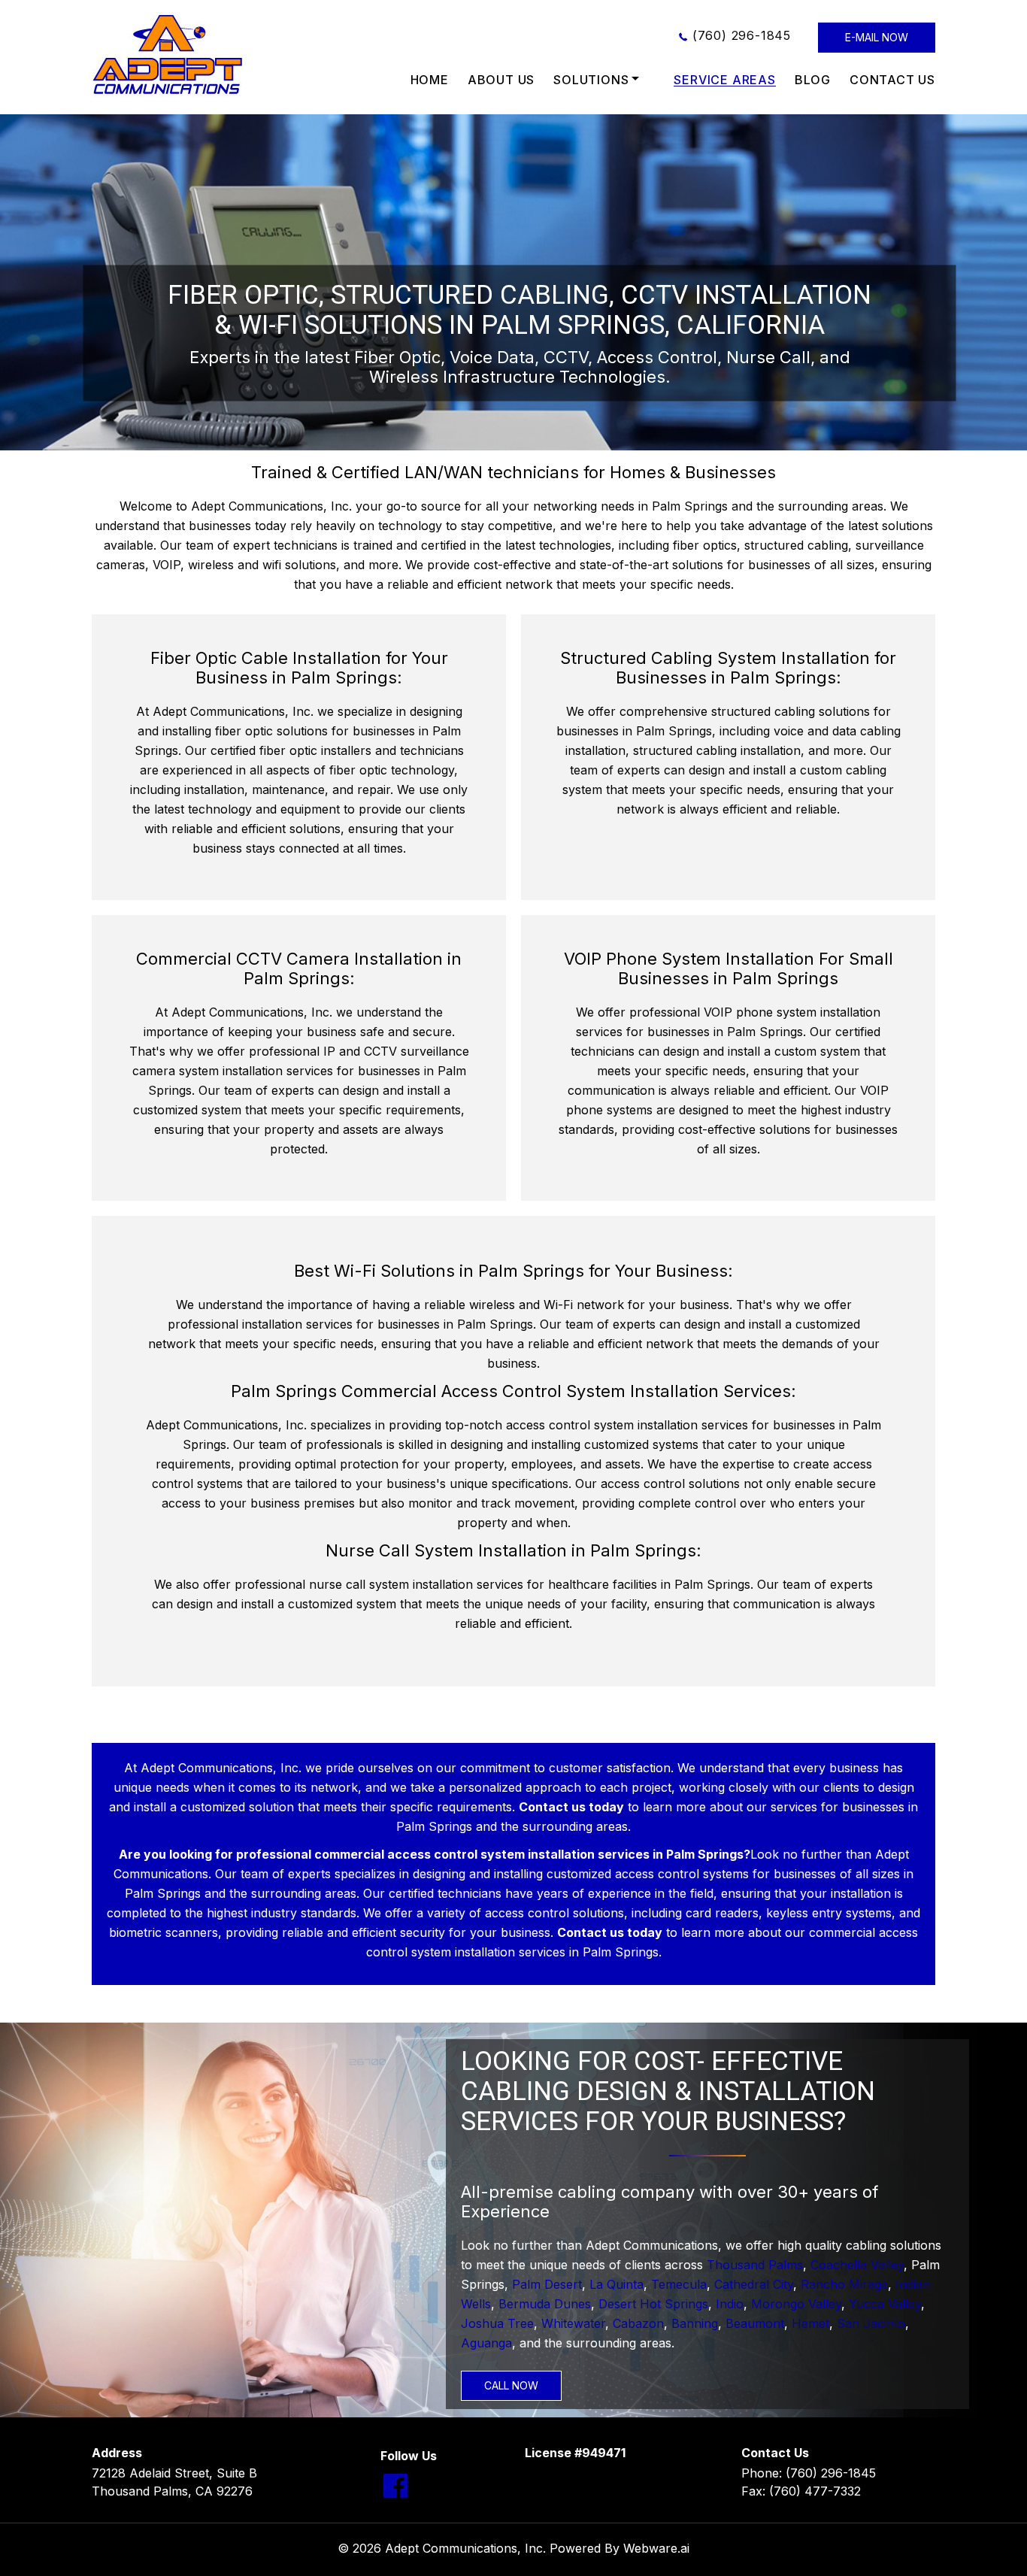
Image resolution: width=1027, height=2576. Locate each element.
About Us (501, 80)
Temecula (679, 2284)
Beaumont (755, 2323)
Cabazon (638, 2323)
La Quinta (617, 2284)
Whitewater (573, 2323)
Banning (695, 2323)
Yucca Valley (885, 2304)
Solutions (591, 80)
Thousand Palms (755, 2265)
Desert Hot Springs (653, 2304)
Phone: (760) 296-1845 (809, 2473)
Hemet (810, 2323)
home (430, 80)
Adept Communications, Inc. (465, 2548)
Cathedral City (754, 2284)
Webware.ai (656, 2548)
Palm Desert (547, 2284)
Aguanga (486, 2343)
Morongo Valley (796, 2304)
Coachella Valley (857, 2265)
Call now (511, 2385)
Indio (730, 2304)
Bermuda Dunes (545, 2304)
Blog (813, 80)
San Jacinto (871, 2323)
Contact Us (892, 80)
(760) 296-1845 (742, 35)
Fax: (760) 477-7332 (801, 2491)
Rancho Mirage (844, 2284)
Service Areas (724, 80)
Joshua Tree (497, 2323)
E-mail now (877, 37)
